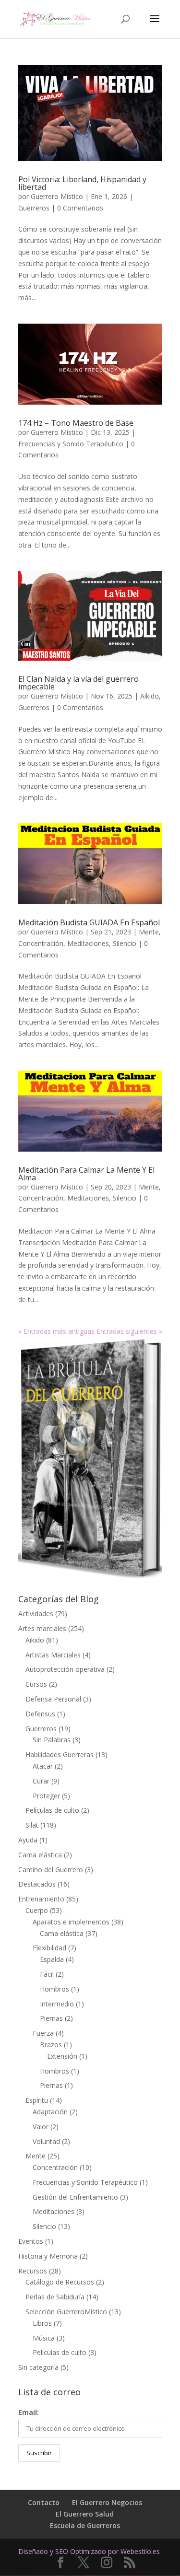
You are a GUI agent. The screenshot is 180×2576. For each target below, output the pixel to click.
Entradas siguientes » (129, 1331)
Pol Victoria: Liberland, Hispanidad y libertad (82, 183)
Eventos (31, 2241)
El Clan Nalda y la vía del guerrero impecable (78, 683)
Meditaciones (88, 943)
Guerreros (34, 208)
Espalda (52, 1959)
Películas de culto (52, 1810)
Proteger (46, 1796)
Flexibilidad (49, 1948)
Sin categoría (38, 2367)
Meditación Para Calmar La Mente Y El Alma (86, 1174)
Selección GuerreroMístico (66, 2312)
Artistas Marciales (53, 1655)
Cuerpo (37, 1910)
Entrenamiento (41, 1899)
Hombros (54, 1989)
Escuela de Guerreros (85, 2525)
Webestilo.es (140, 2551)
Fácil (47, 1974)
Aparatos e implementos (71, 1922)
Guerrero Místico (57, 196)
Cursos (36, 1684)
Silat (32, 1825)
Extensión (62, 2056)
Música (44, 2338)
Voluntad (46, 2141)
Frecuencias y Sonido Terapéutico (71, 444)
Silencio (125, 943)
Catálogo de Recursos (60, 2282)
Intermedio (57, 2004)
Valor (41, 2127)
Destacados (37, 1884)
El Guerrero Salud (85, 2514)
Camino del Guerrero (51, 1870)
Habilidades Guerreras (60, 1754)
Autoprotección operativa (65, 1669)
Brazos (51, 2045)
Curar (41, 1781)
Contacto (44, 2502)
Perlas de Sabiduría (55, 2297)
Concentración (41, 943)
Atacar (43, 1766)
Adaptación (50, 2112)
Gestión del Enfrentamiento (75, 2197)
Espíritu (37, 2100)
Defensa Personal (53, 1699)
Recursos (33, 2271)
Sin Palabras (52, 1740)
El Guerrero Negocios (107, 2502)
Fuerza (43, 2033)
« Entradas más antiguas (56, 1331)
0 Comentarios (80, 208)
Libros (42, 2323)
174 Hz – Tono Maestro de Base (76, 423)
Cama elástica (40, 1855)
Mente (149, 932)
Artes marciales (42, 1628)
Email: (29, 2412)
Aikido (150, 696)
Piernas (51, 2018)
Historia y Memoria (48, 2256)
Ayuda (28, 1840)
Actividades (36, 1614)
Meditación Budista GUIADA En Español (89, 922)
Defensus (40, 1714)
